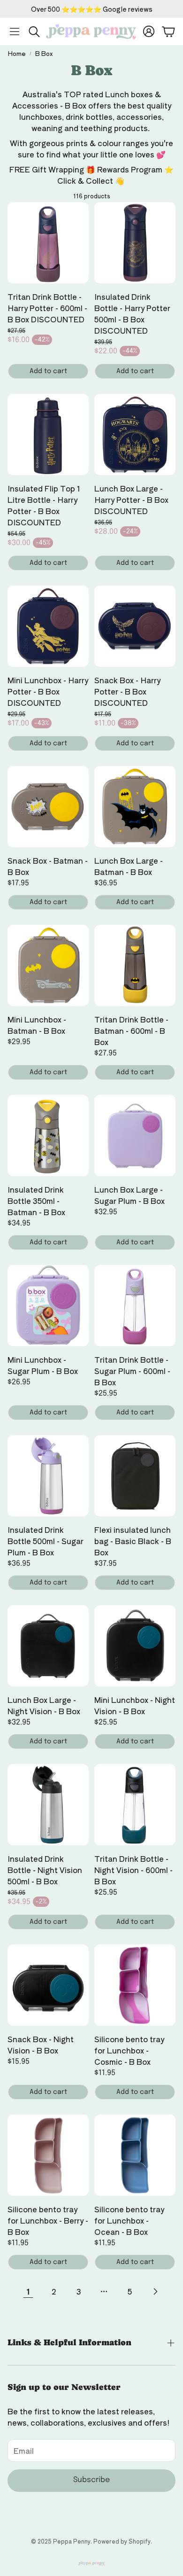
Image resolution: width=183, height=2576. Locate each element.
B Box (44, 53)
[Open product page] (48, 243)
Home (17, 53)
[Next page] (155, 2291)
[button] (15, 31)
